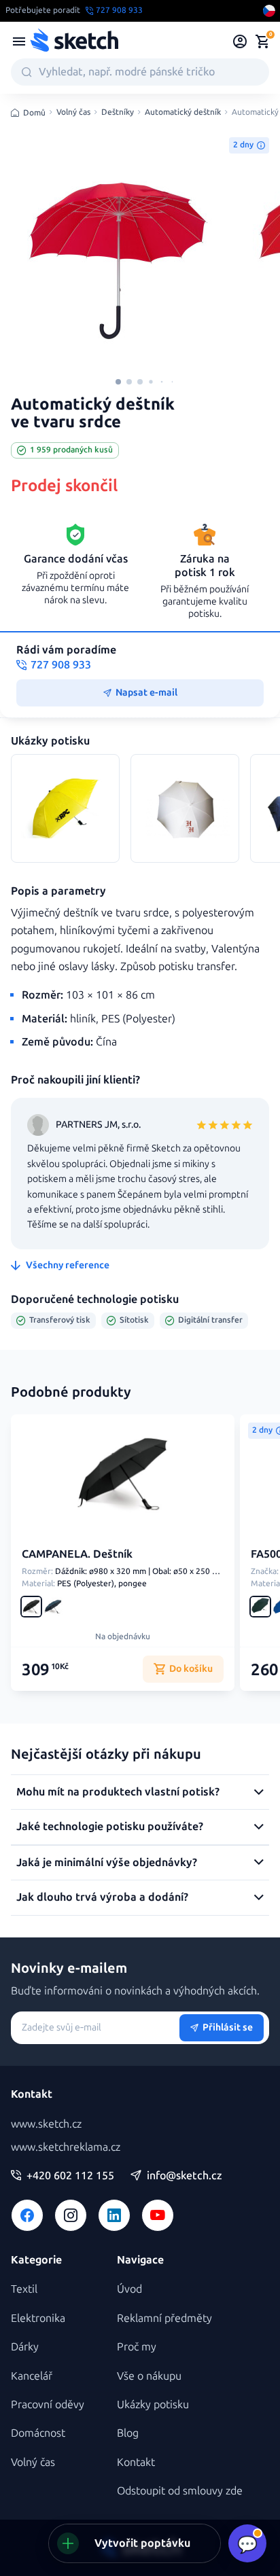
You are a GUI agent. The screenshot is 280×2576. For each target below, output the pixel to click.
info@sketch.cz (185, 2176)
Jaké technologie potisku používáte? (110, 1826)
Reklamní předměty (164, 2318)
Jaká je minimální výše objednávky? (107, 1862)
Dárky (25, 2347)
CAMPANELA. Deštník (77, 1554)
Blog (128, 2433)
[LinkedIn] (114, 2215)
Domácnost (38, 2433)
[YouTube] (158, 2215)
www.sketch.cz (46, 2124)
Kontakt (136, 2462)
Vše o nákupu (149, 2376)
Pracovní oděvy (48, 2404)
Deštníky (118, 112)
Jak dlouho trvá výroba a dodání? (102, 1897)
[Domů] (74, 41)
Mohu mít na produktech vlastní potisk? (118, 1792)
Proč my (137, 2347)
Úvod (129, 2289)
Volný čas (73, 112)
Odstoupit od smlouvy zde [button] (180, 2491)
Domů (34, 113)
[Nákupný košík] (262, 41)
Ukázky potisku (153, 2404)
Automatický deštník (183, 112)
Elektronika (38, 2318)
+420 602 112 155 (70, 2176)
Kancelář (32, 2376)
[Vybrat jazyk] (269, 11)
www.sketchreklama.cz (66, 2147)
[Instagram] (71, 2215)
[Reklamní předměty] (19, 41)
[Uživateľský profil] (240, 41)
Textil (24, 2289)
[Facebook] (27, 2215)
